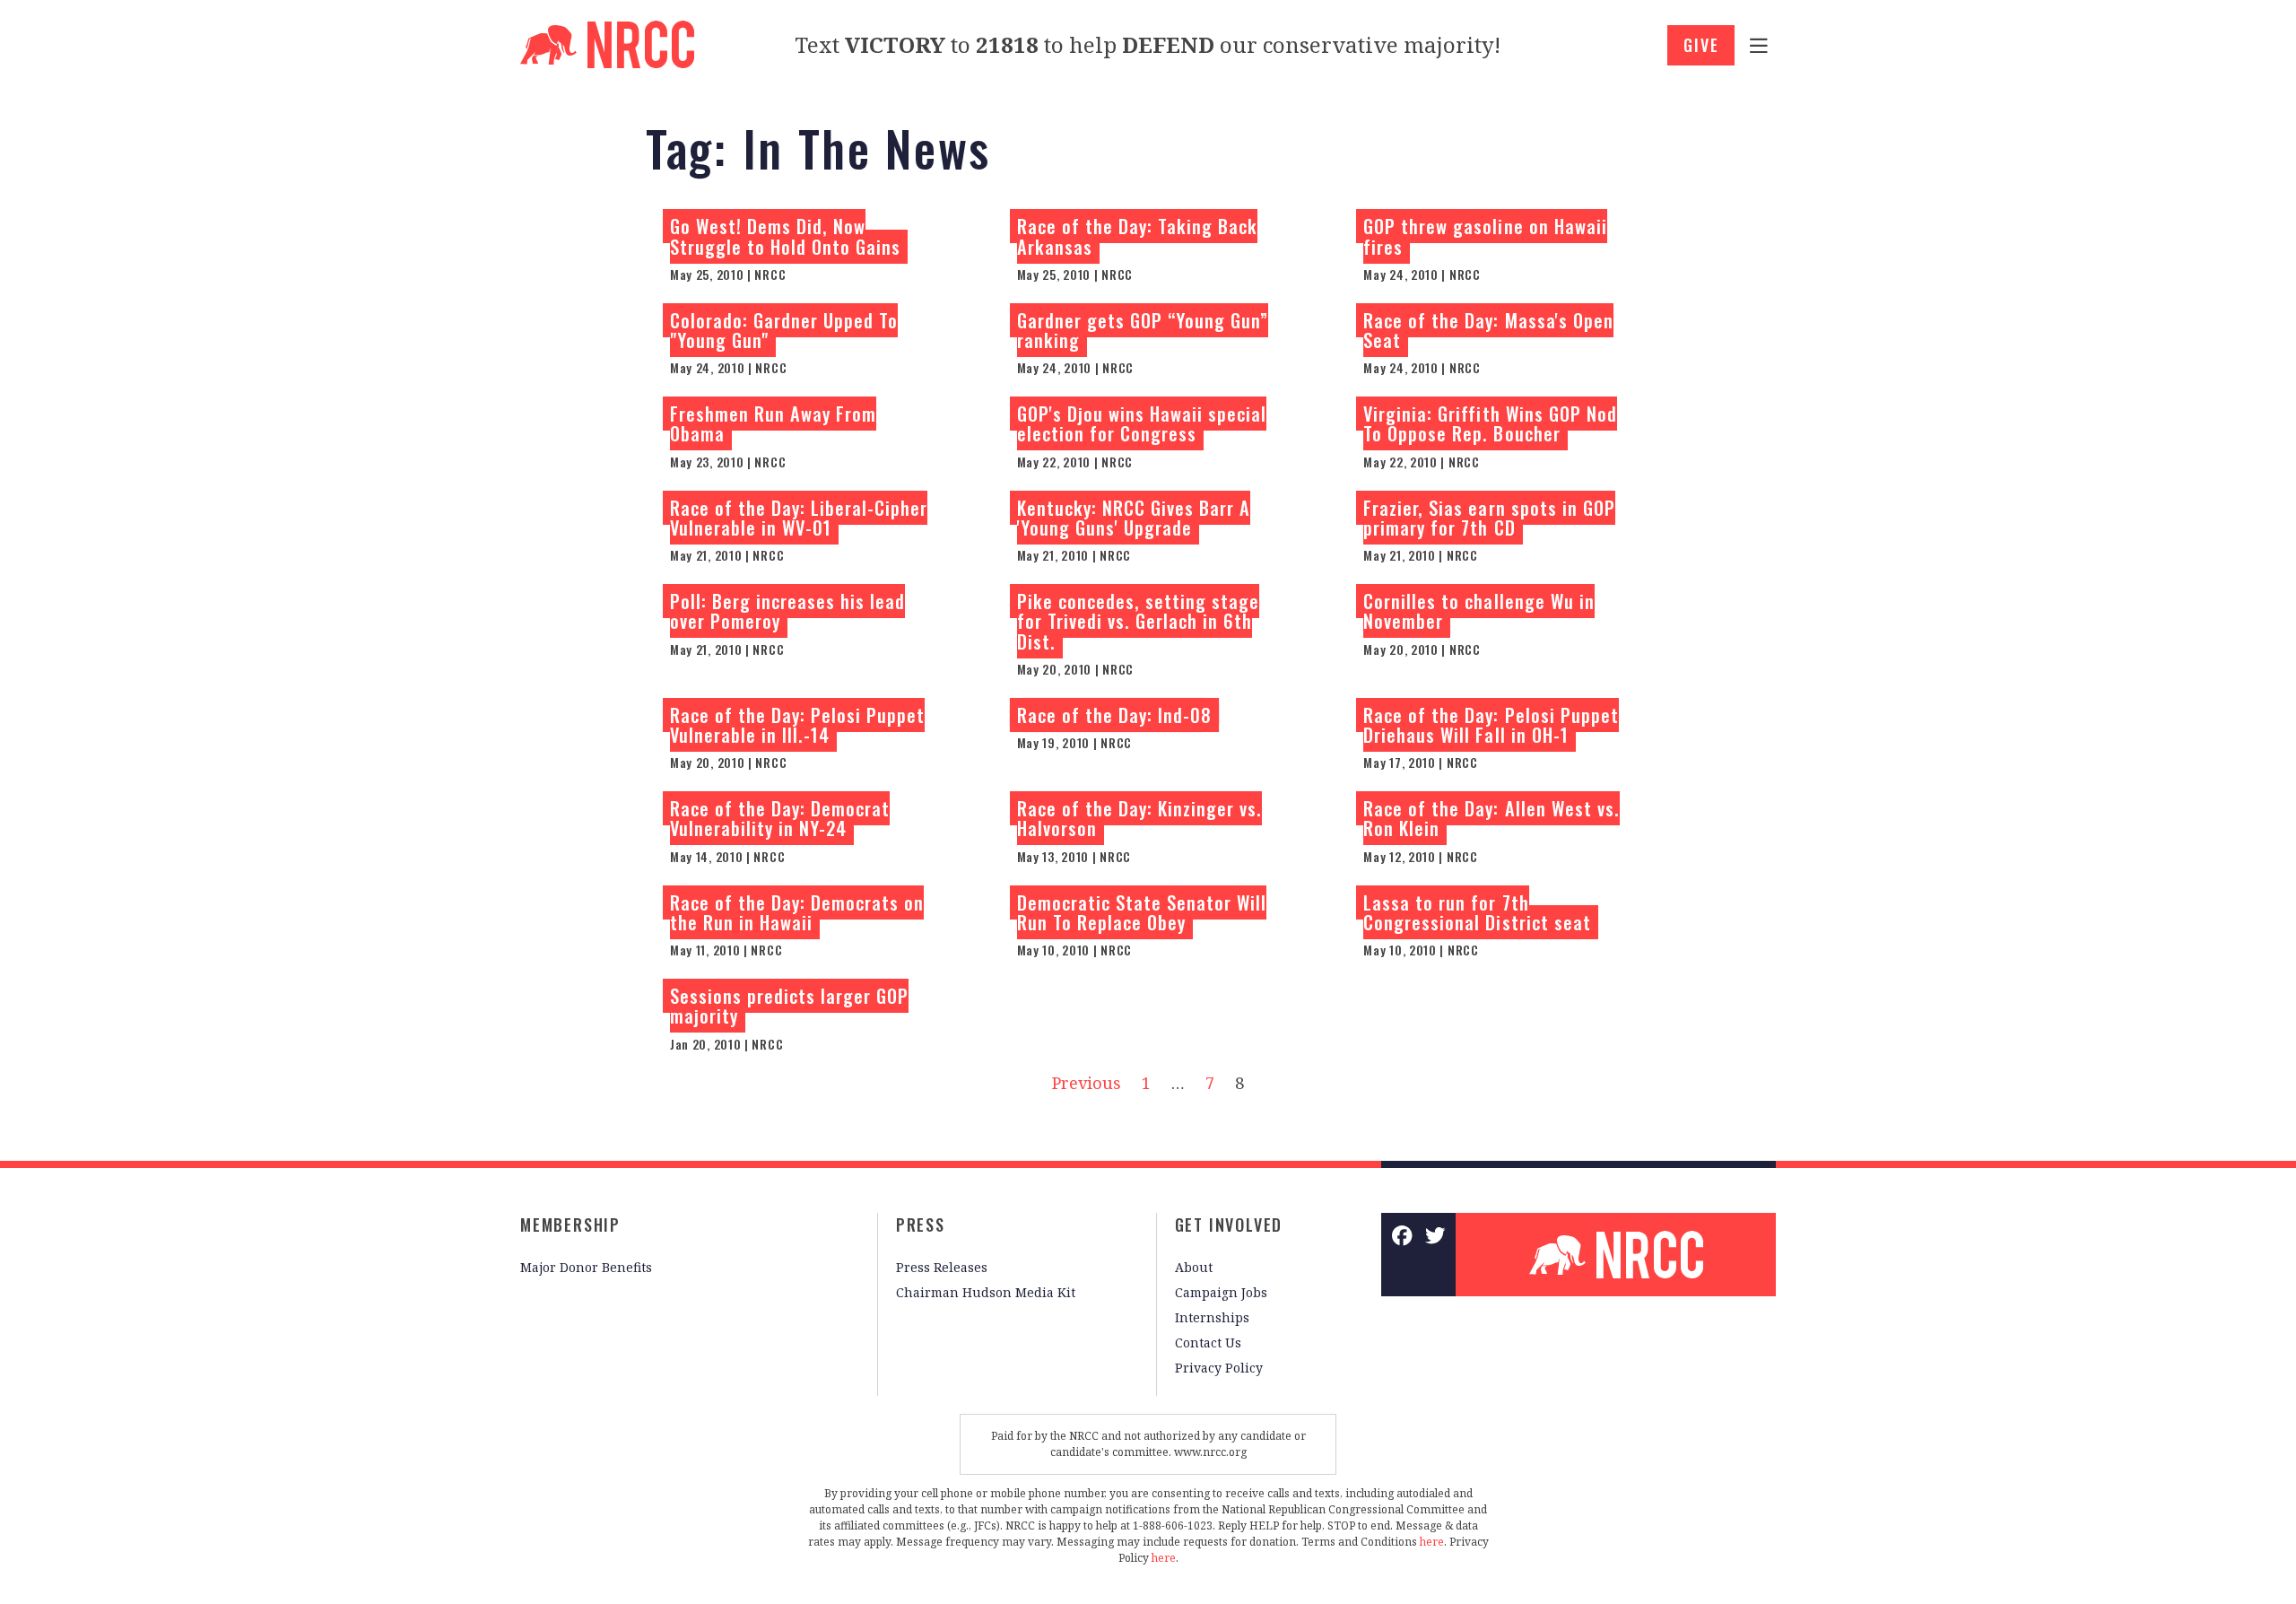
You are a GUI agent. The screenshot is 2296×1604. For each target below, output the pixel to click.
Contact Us (1208, 1342)
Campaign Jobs (1221, 1292)
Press (921, 1225)
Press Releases (942, 1267)
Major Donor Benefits (586, 1267)
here (1432, 1542)
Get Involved (1229, 1225)
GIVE (1701, 45)
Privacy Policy (1219, 1368)
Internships (1212, 1317)
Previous (1087, 1083)
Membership (570, 1225)
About (1194, 1267)
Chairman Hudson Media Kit (986, 1292)
